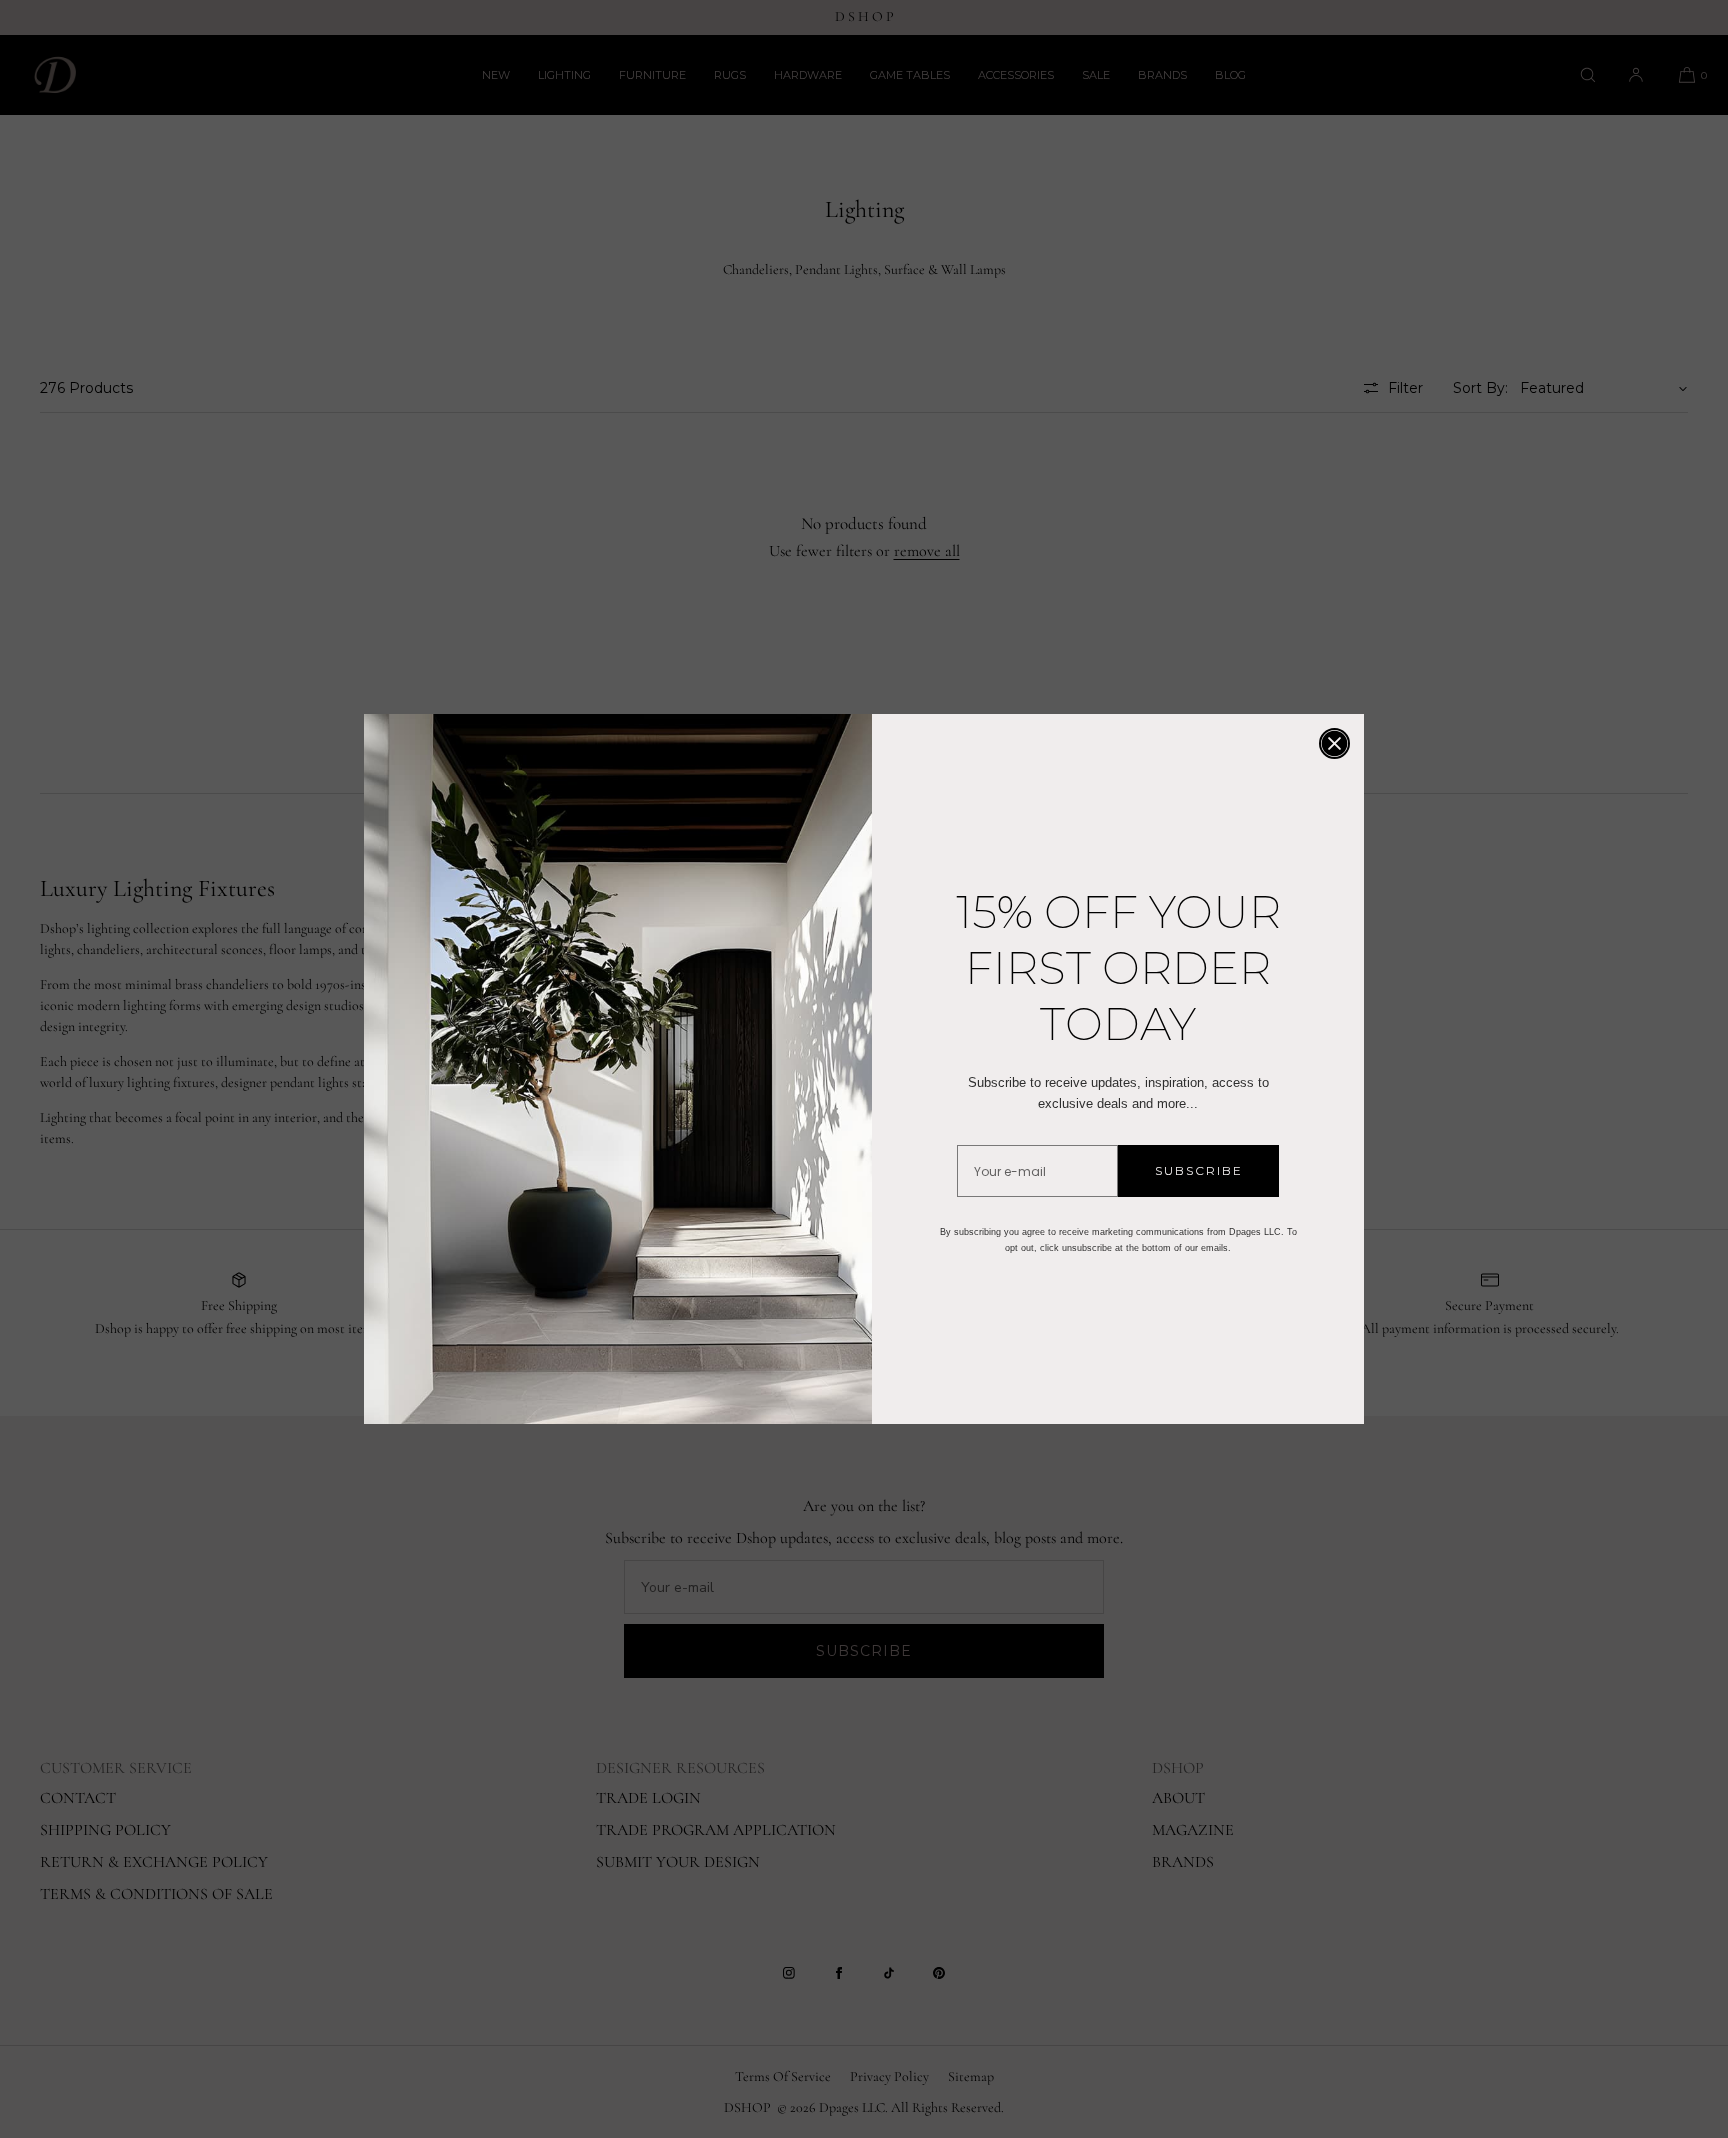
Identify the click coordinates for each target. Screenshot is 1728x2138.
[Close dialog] (1334, 743)
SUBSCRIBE (1199, 1170)
